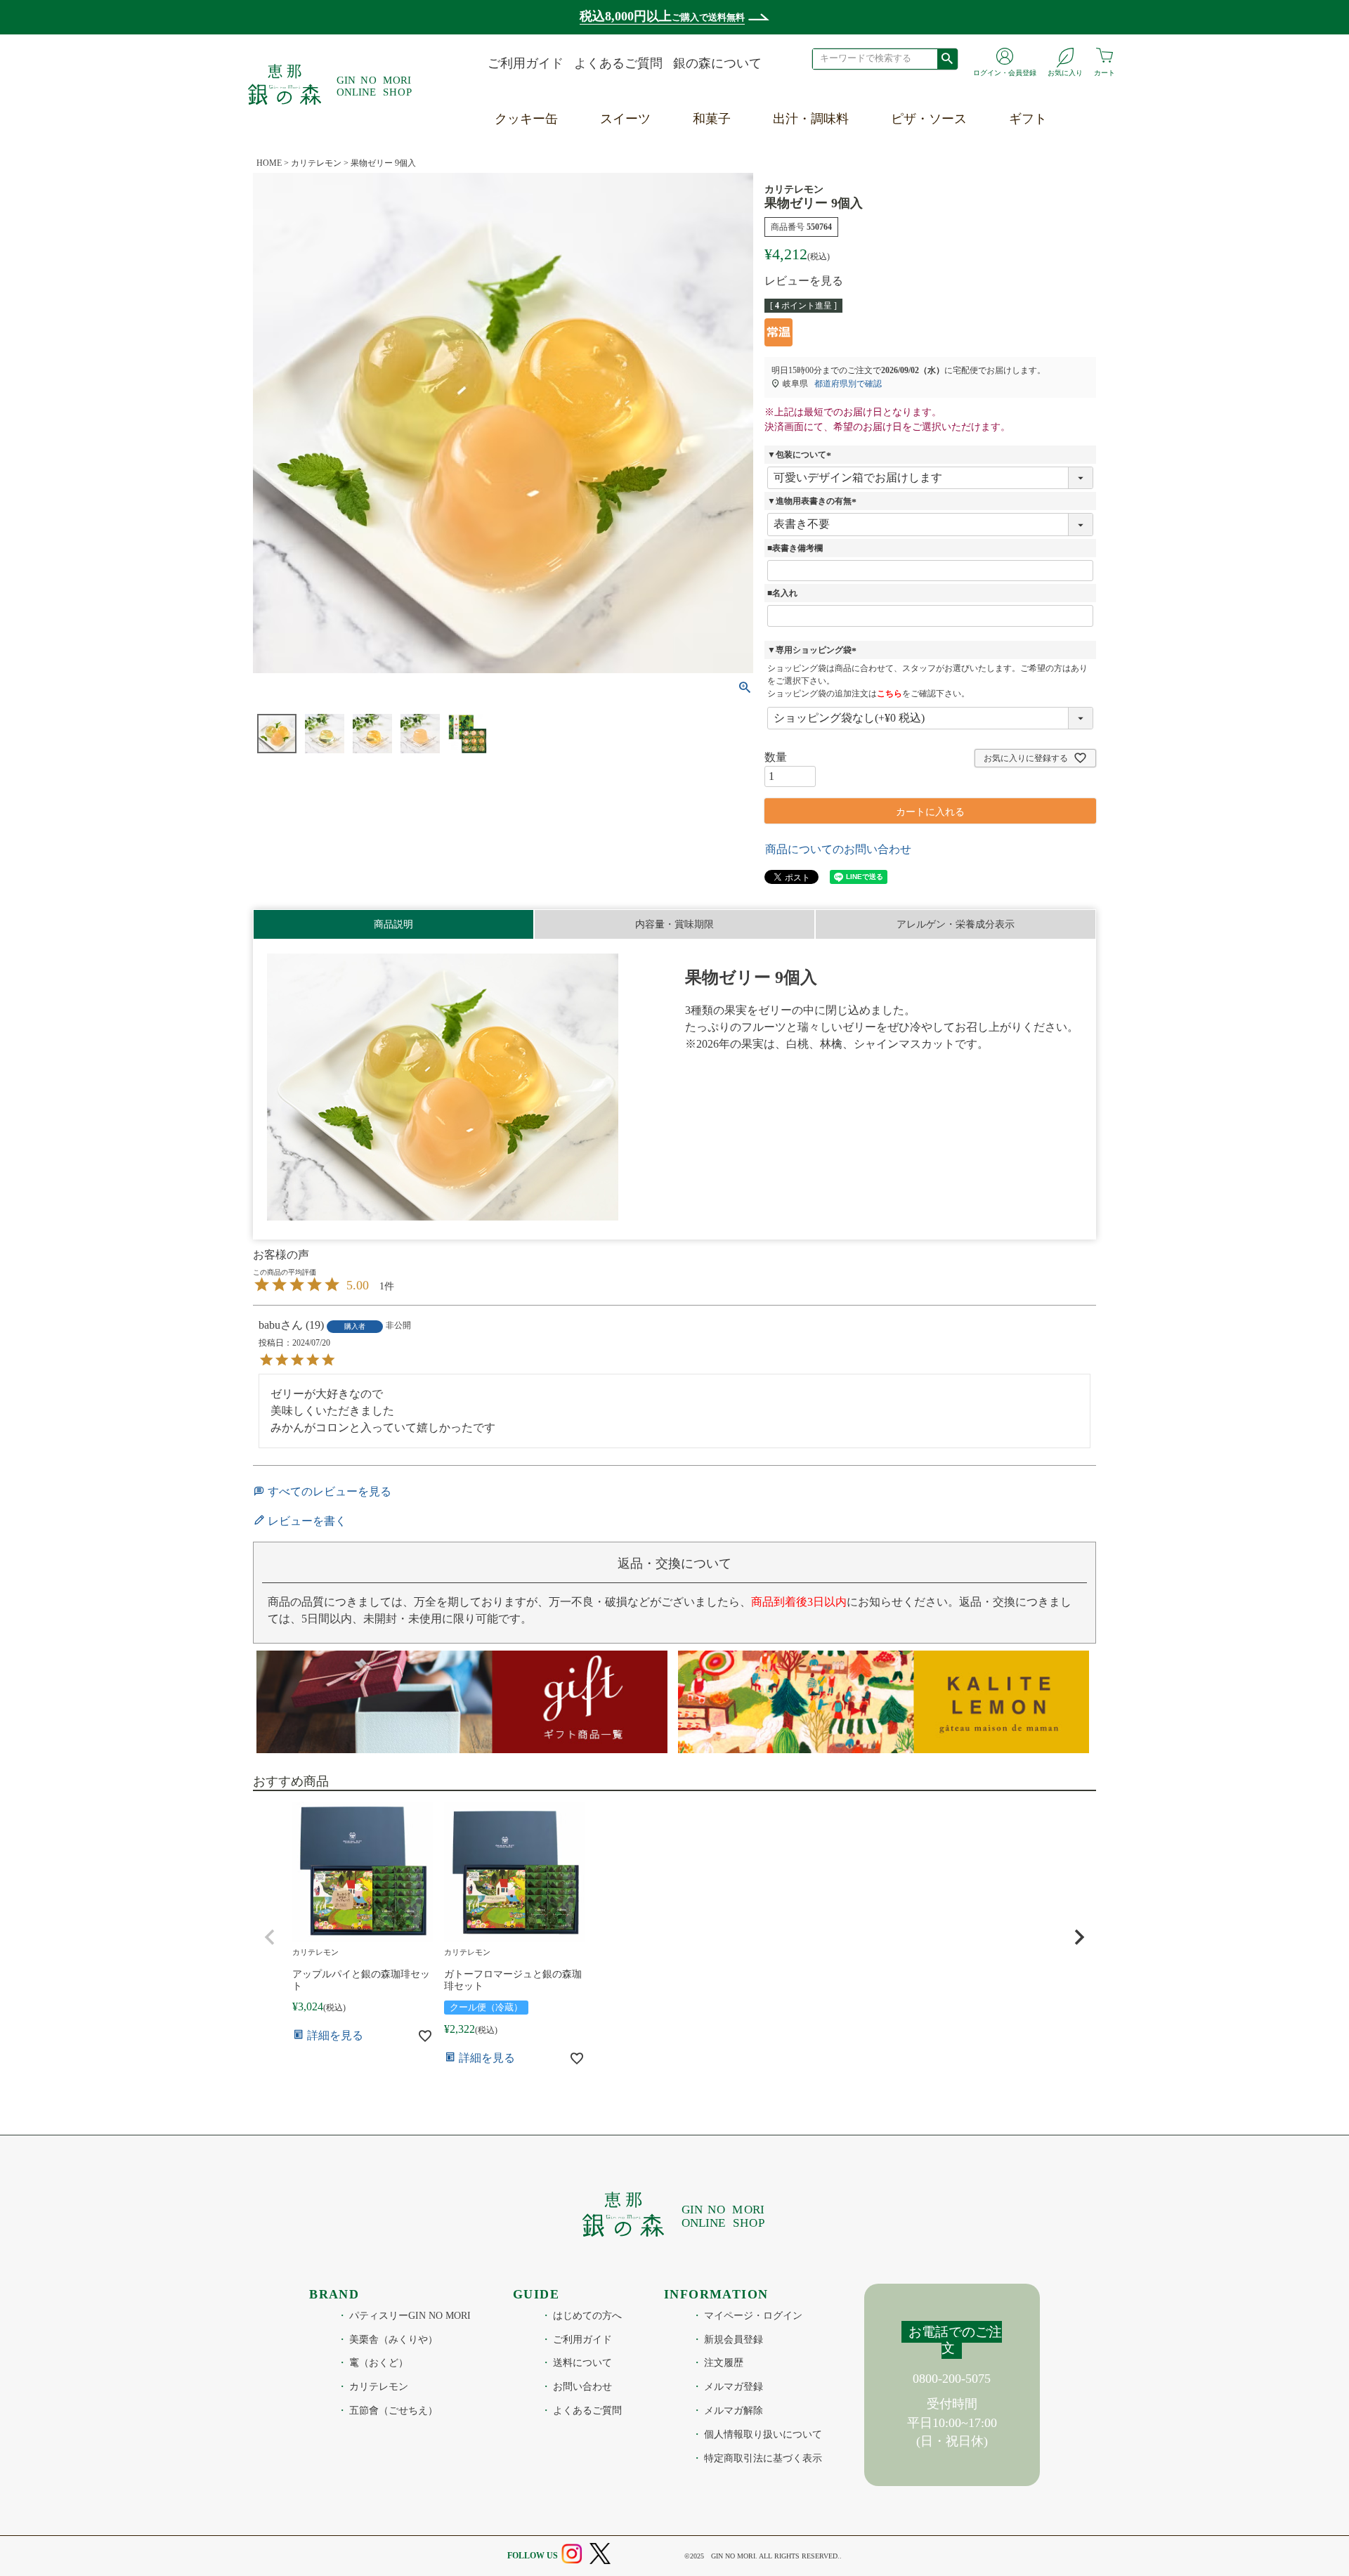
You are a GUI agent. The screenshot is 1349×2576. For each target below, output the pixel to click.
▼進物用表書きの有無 (814, 501)
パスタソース (931, 179)
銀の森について (717, 63)
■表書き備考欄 (795, 548)
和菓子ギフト (1049, 179)
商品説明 (393, 924)
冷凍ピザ (918, 146)
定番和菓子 (726, 179)
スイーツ (625, 119)
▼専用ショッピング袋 (814, 650)
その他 (621, 277)
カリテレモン (316, 163)
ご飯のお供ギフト (1062, 244)
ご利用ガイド (526, 63)
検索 (947, 58)
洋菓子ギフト (1049, 146)
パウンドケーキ (646, 179)
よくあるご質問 (618, 63)
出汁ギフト (1043, 212)
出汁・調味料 (811, 119)
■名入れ (782, 593)
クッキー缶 (526, 119)
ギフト (1028, 119)
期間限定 (627, 244)
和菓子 (712, 119)
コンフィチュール (653, 212)
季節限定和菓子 (739, 146)
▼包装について (801, 455)
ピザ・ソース (929, 119)
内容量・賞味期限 (674, 924)
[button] (270, 1937)
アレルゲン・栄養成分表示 (956, 924)
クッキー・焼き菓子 (659, 146)
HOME (269, 163)
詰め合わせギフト (1062, 277)
